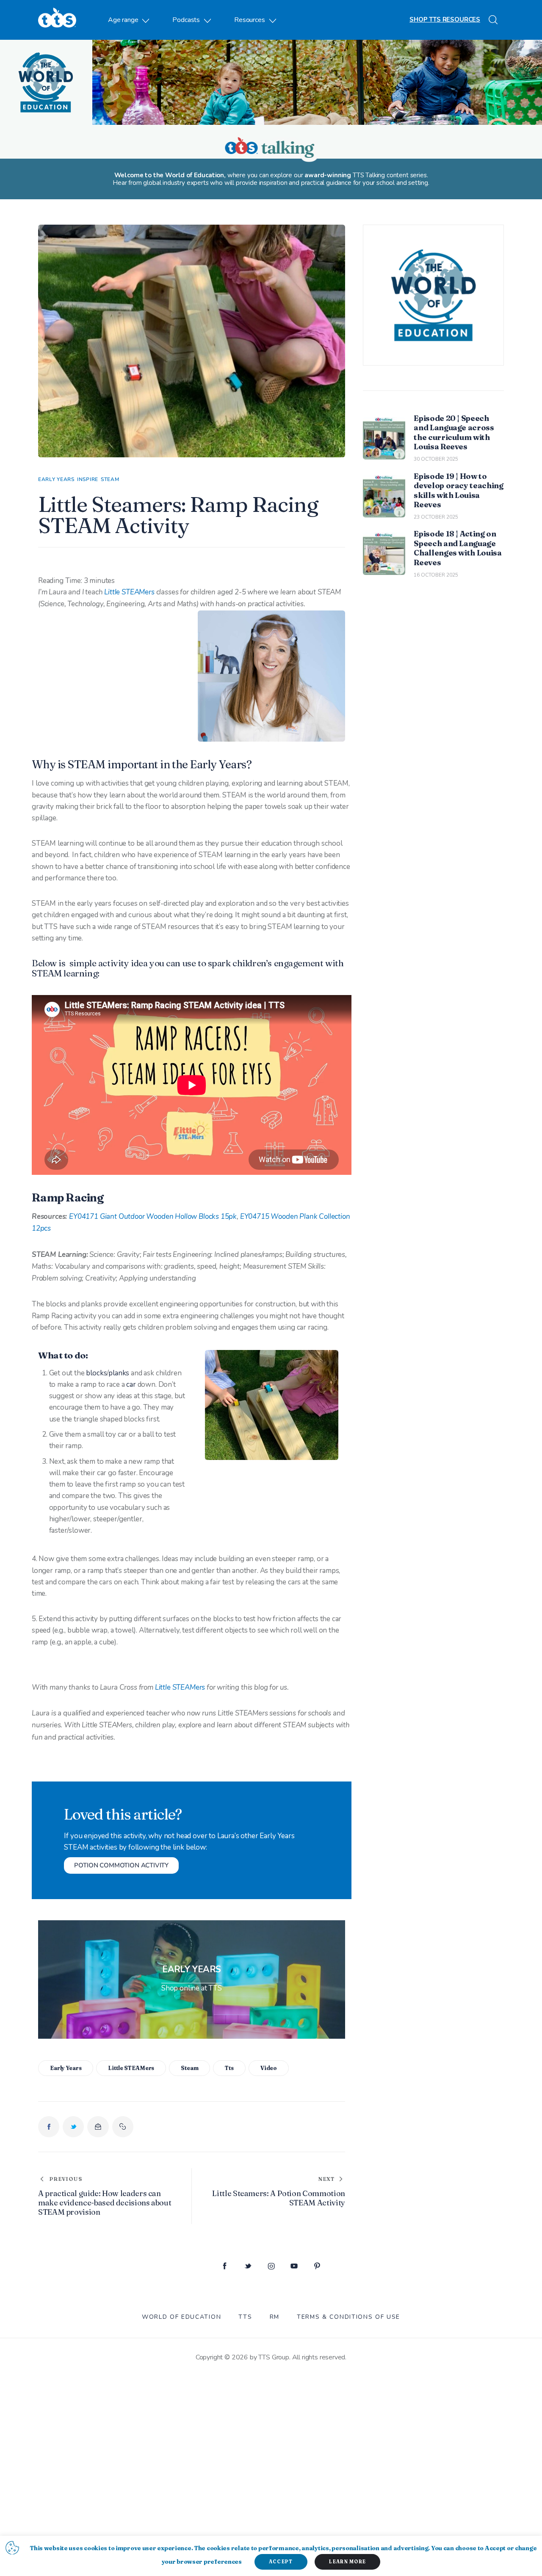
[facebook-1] (225, 2267)
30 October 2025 (436, 459)
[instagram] (271, 2267)
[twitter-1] (248, 2267)
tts (229, 2068)
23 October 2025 (436, 517)
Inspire (88, 479)
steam (189, 2068)
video (269, 2068)
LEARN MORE (347, 2562)
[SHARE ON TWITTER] (73, 2127)
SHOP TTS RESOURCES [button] (445, 19)
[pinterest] (317, 2267)
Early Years (56, 479)
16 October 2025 (436, 575)
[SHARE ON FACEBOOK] (49, 2127)
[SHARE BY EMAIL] (98, 2127)
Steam (110, 479)
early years (66, 2068)
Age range (123, 20)
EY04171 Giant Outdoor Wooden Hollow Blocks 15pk (153, 1217)
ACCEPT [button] (281, 2562)
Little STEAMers (130, 592)
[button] (123, 2127)
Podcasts (186, 20)
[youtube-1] (294, 2267)
